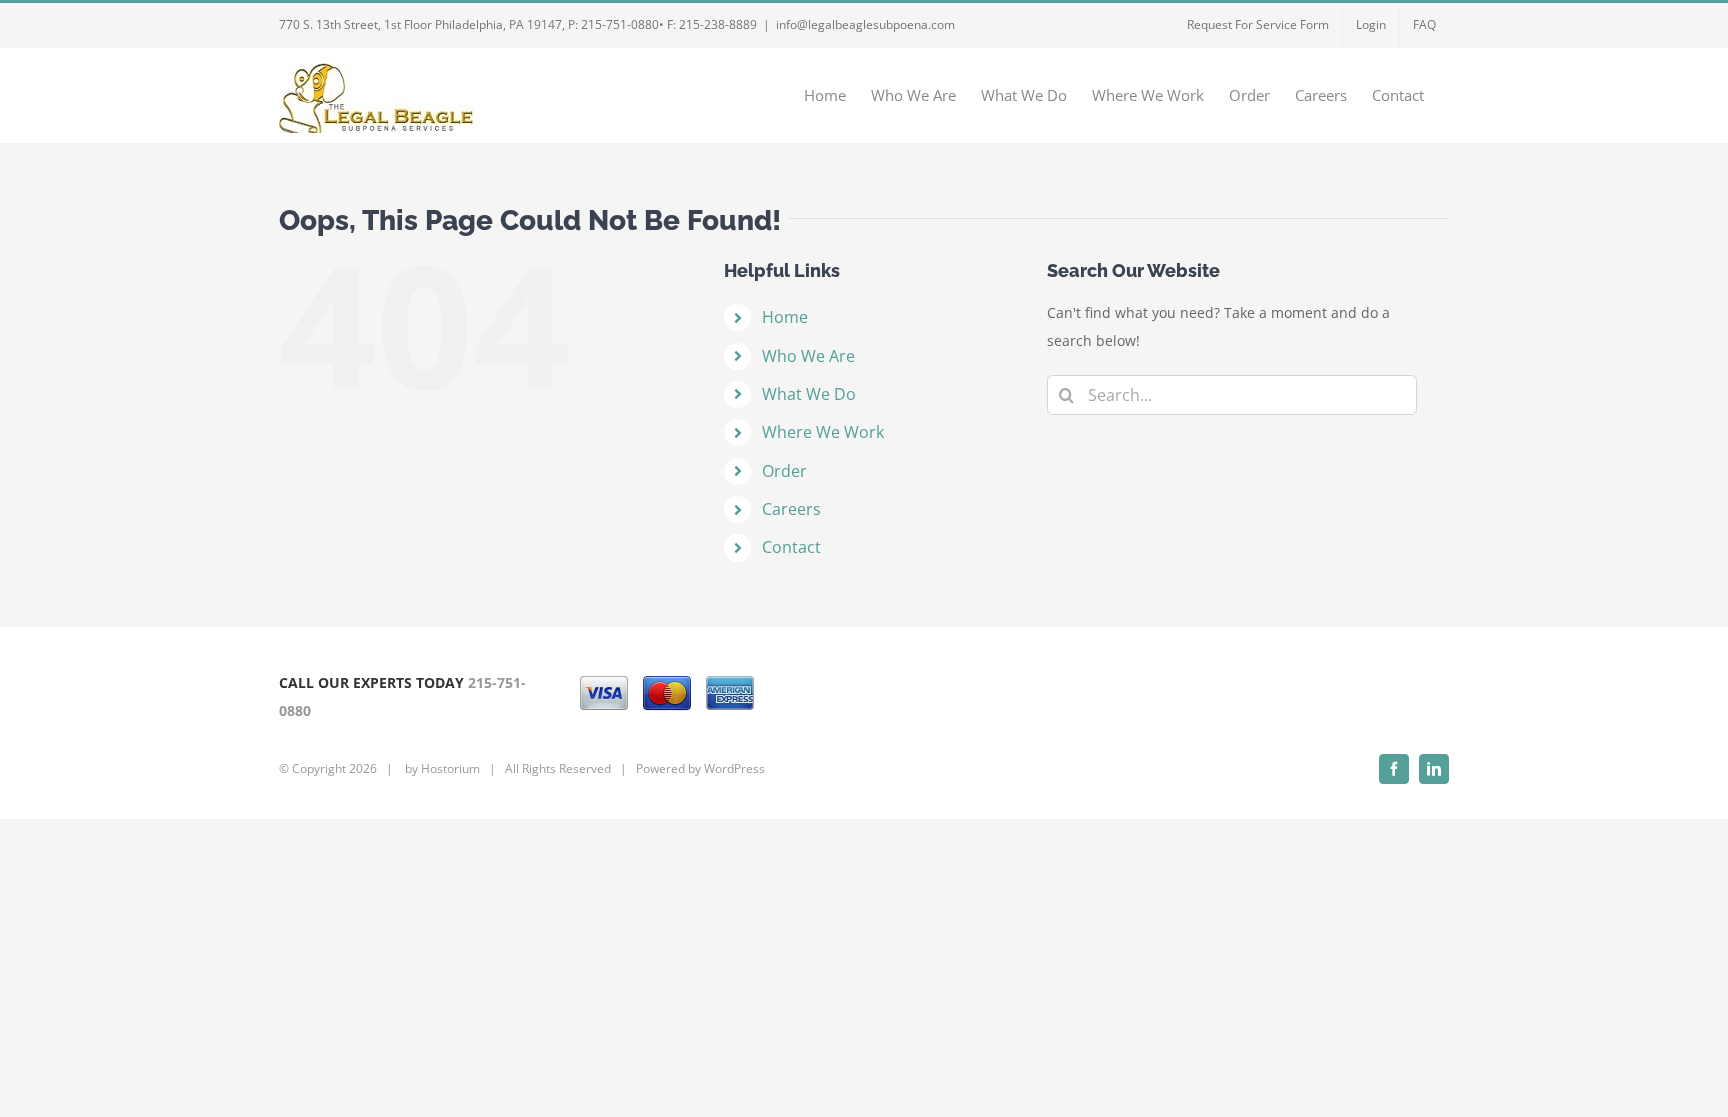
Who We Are (808, 356)
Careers (791, 509)
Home (785, 317)
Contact (791, 547)
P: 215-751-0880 (613, 24)
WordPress (734, 768)
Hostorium (450, 768)
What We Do (809, 394)
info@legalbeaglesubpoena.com (865, 24)
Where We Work (823, 432)
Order (784, 471)
